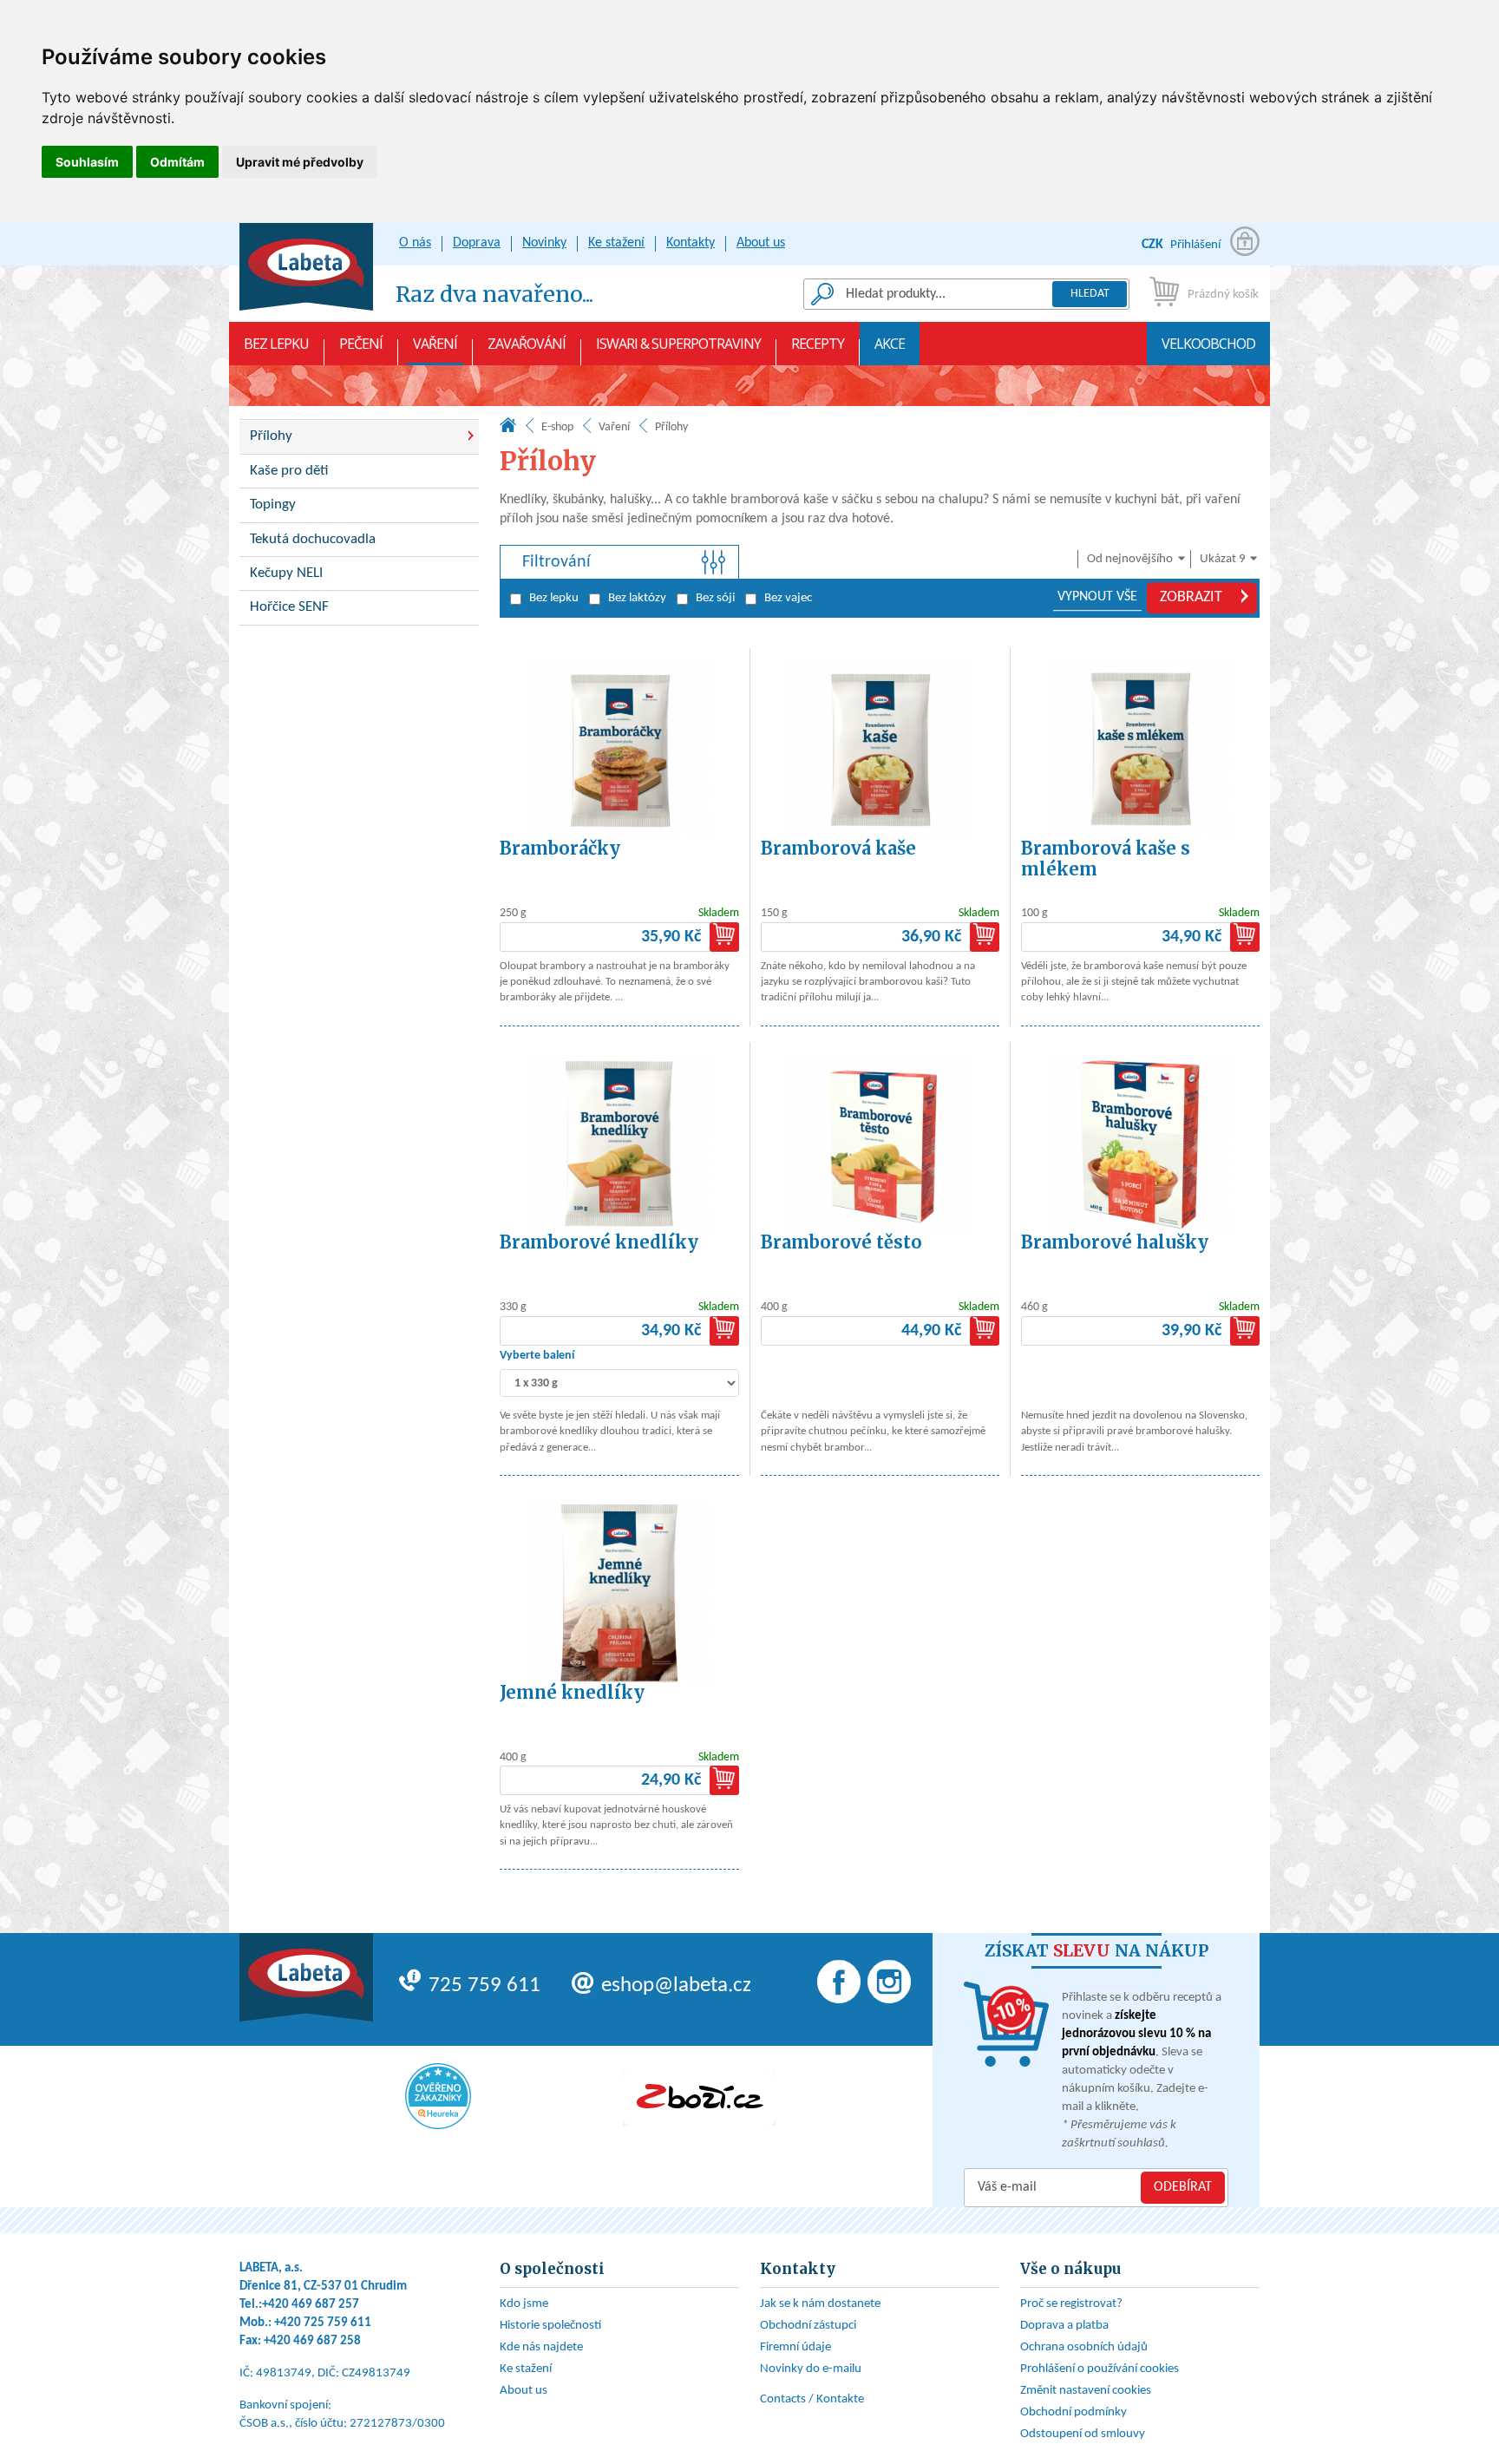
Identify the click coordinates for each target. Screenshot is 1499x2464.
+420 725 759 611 (323, 2323)
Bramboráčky (560, 848)
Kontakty (691, 243)
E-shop (557, 427)
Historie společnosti (550, 2326)
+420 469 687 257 (311, 2305)
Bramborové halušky (1115, 1242)
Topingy (273, 505)
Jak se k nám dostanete (820, 2304)
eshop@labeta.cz (676, 1986)
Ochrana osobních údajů (1084, 2347)
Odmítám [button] (177, 162)
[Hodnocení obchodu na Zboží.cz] (699, 2098)
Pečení (361, 344)
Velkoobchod (1208, 344)
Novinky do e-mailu (811, 2369)
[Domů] (508, 429)
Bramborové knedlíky (599, 1242)
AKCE (890, 344)
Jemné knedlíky (572, 1692)
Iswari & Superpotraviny (678, 344)
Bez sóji (715, 598)
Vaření (435, 344)
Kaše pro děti (289, 471)
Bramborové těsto (841, 1242)
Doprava (477, 243)
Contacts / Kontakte (812, 2399)
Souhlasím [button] (87, 162)
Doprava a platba (1064, 2326)
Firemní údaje (795, 2347)
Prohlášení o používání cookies (1100, 2369)
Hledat (1090, 294)
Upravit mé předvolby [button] (300, 162)
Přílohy (271, 436)
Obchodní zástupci (808, 2326)
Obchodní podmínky (1074, 2412)
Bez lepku (276, 344)
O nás (415, 243)
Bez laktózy (637, 598)
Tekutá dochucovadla (313, 539)
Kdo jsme (524, 2304)
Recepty (818, 344)
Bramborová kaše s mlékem (1106, 858)
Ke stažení (616, 243)
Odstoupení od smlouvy (1083, 2434)
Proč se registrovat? (1071, 2304)
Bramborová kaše (838, 848)
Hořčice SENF (289, 607)
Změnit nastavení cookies (1086, 2391)
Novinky (544, 243)
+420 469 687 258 (312, 2341)
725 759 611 (484, 1986)
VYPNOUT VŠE (1097, 597)
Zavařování (527, 344)
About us (761, 243)
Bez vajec (788, 598)
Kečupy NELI (286, 573)
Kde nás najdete (541, 2347)
